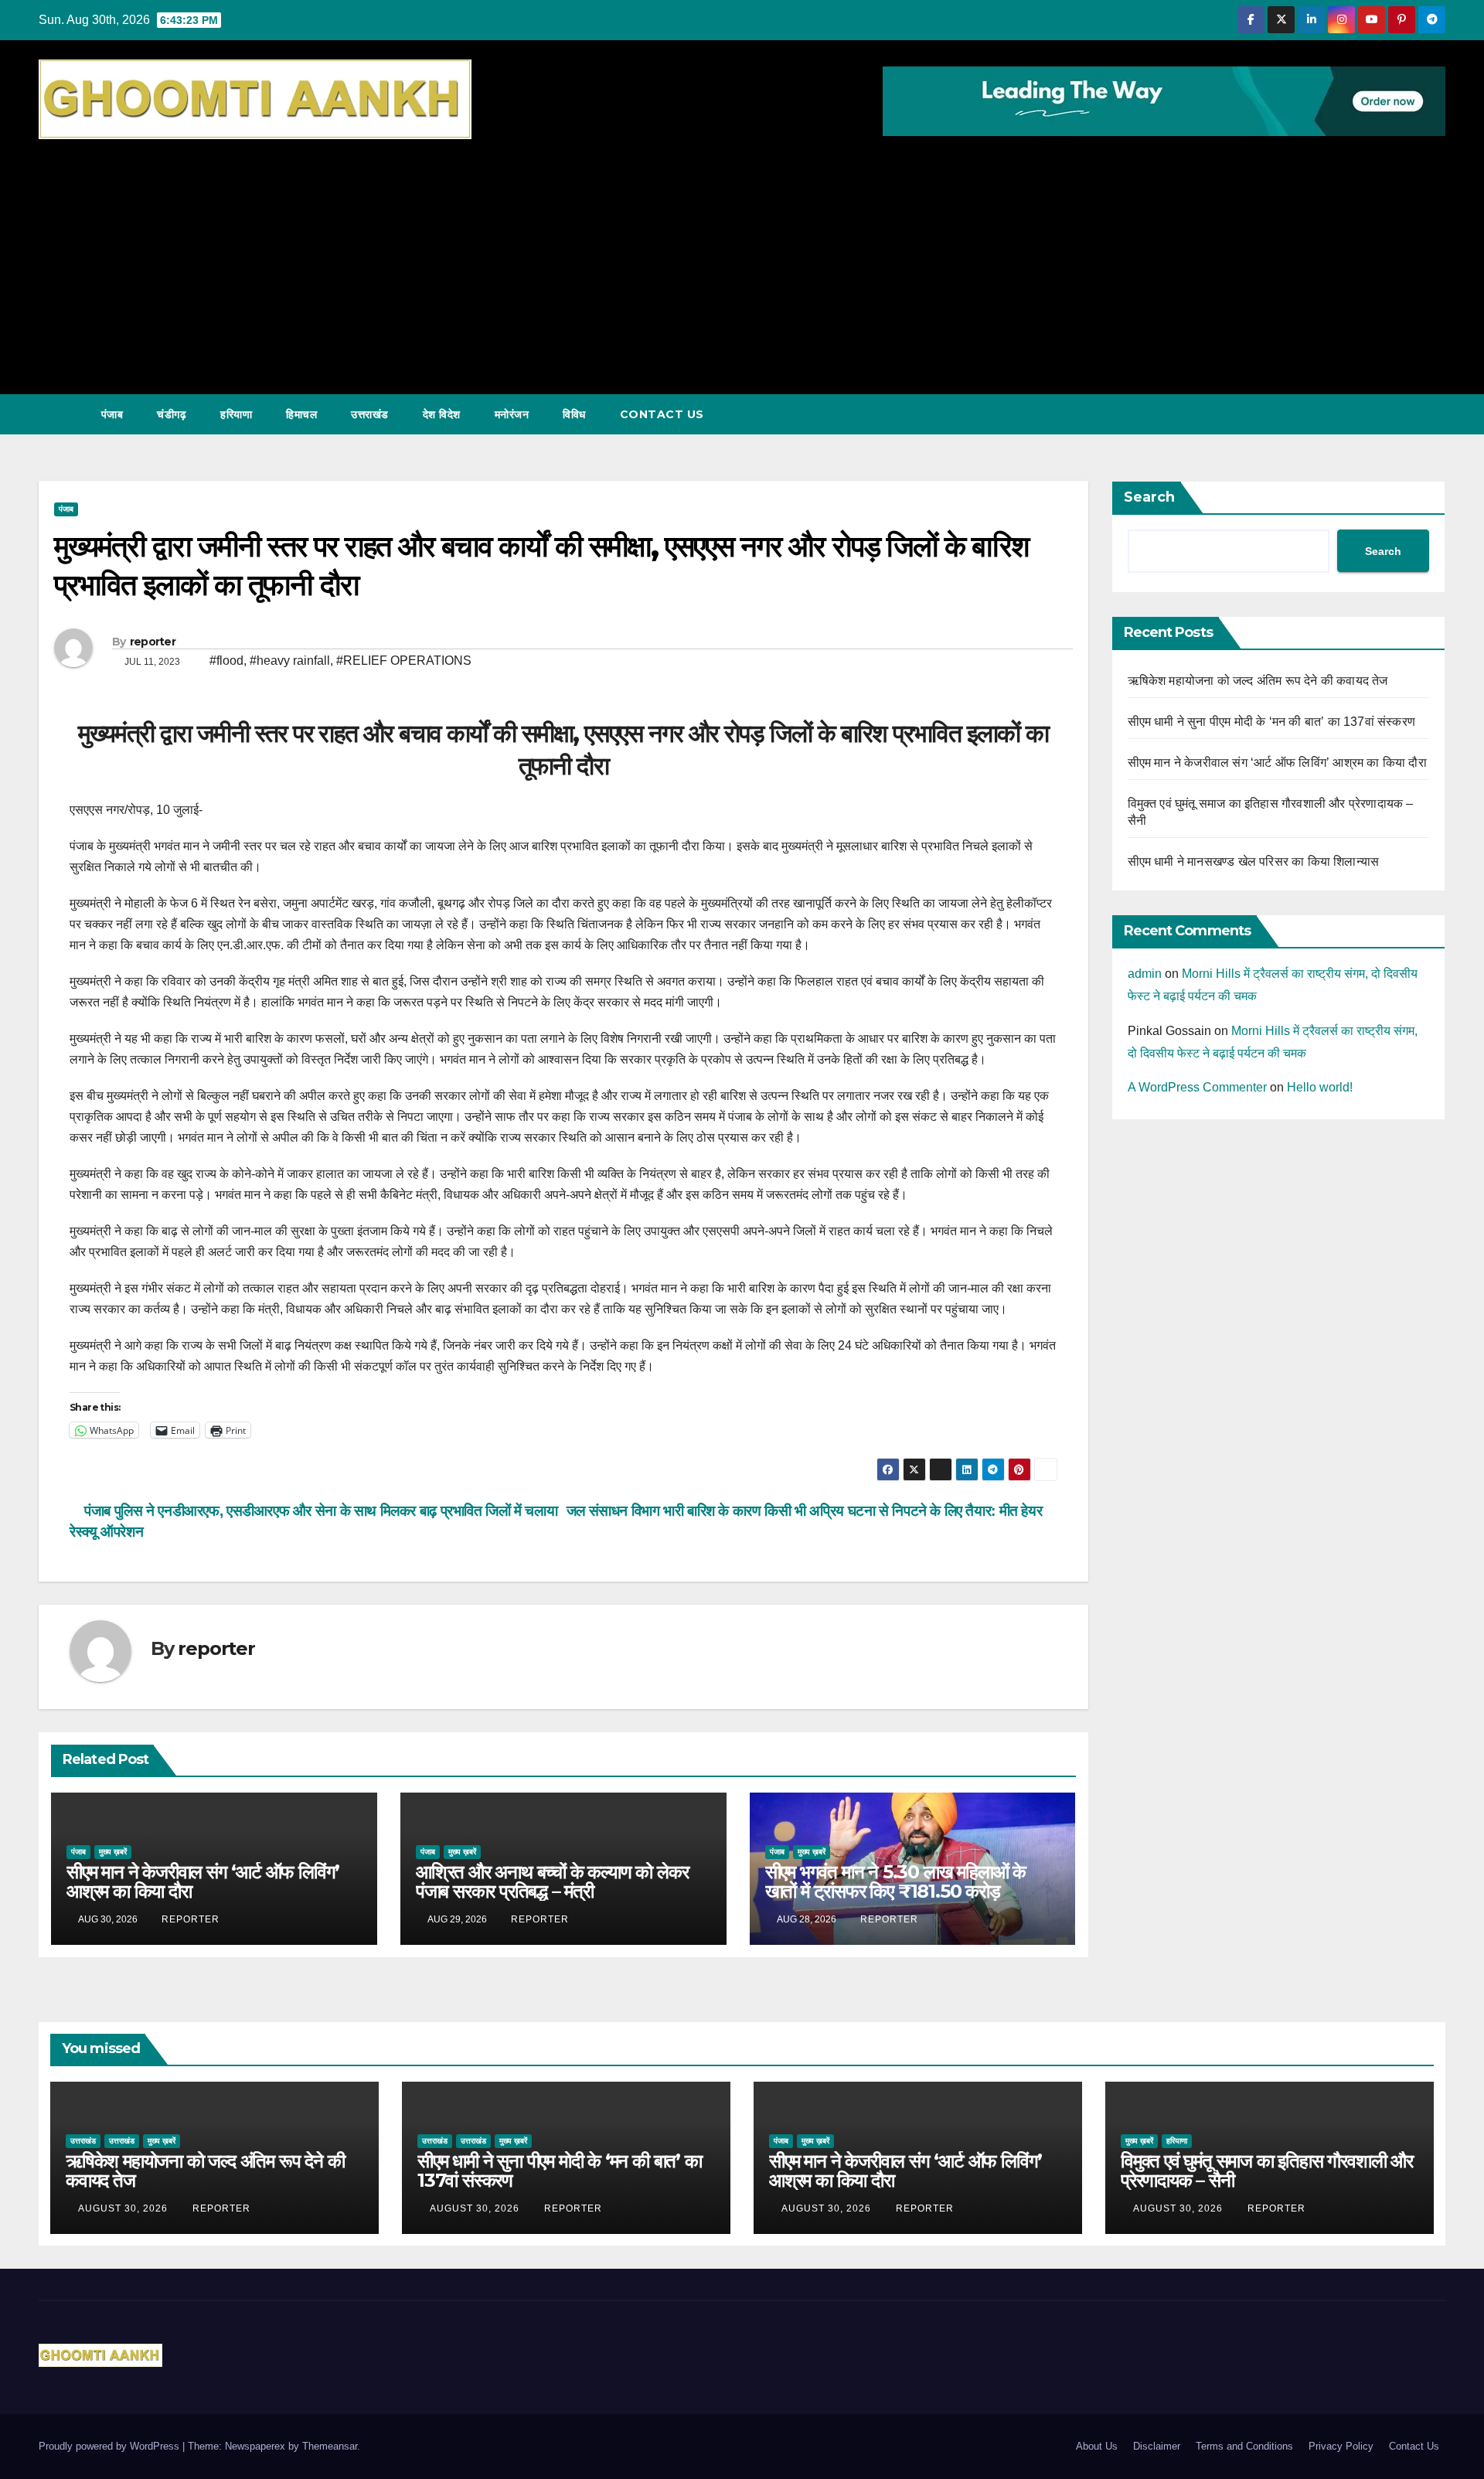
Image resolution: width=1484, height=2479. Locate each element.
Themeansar (330, 2446)
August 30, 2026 (124, 2208)
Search (1149, 497)
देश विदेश (442, 414)
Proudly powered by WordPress (111, 2446)
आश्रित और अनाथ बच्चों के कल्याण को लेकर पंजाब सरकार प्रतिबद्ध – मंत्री (552, 1881)
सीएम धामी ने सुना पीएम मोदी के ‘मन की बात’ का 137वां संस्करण (1272, 722)
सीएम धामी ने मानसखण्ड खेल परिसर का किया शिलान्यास (1254, 862)
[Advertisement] (742, 259)
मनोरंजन (512, 414)
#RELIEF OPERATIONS (404, 661)
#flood (226, 661)
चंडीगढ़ (172, 414)
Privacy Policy (1341, 2446)
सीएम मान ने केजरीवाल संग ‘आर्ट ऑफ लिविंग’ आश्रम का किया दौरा (203, 1881)
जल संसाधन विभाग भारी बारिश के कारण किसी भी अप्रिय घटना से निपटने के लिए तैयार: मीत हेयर (806, 1511)
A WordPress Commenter (1197, 1087)
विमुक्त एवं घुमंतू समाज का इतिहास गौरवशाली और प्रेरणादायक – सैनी (1267, 2171)
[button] (1405, 414)
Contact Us (662, 414)
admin (1145, 974)
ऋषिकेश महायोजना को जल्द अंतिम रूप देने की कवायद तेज (1258, 681)
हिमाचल (301, 414)
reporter (153, 642)
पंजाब (112, 414)
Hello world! (1320, 1087)
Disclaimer (1157, 2446)
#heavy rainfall (290, 661)
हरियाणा (236, 414)
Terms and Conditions (1244, 2446)
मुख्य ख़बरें (113, 1852)
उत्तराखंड (370, 414)
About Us (1097, 2446)
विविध (574, 414)
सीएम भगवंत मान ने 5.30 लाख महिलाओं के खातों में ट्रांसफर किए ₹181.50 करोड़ (895, 1881)
